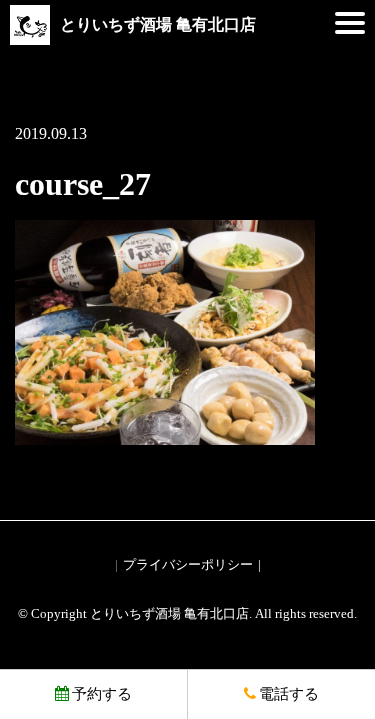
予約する (102, 694)
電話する (289, 694)
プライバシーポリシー (188, 564)
